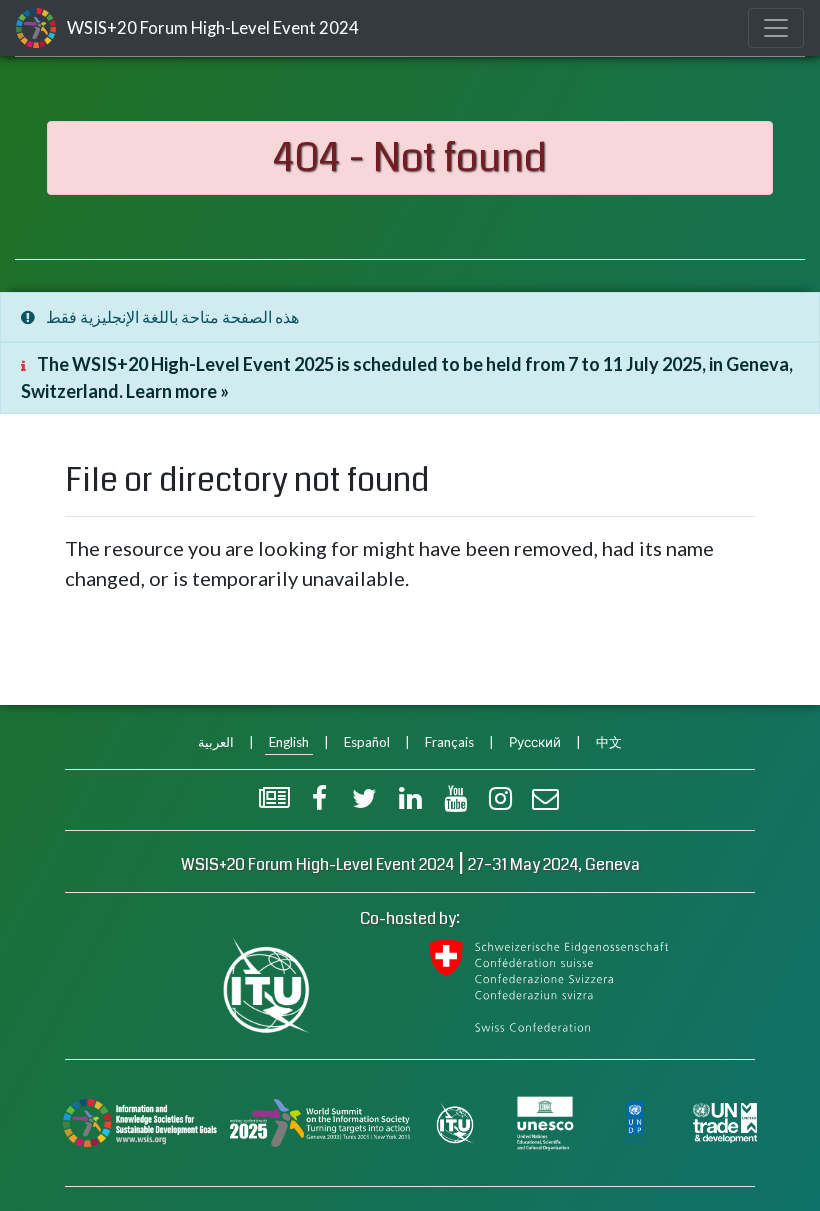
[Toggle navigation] (776, 28)
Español (367, 742)
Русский (535, 742)
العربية (216, 742)
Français (449, 742)
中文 (609, 742)
